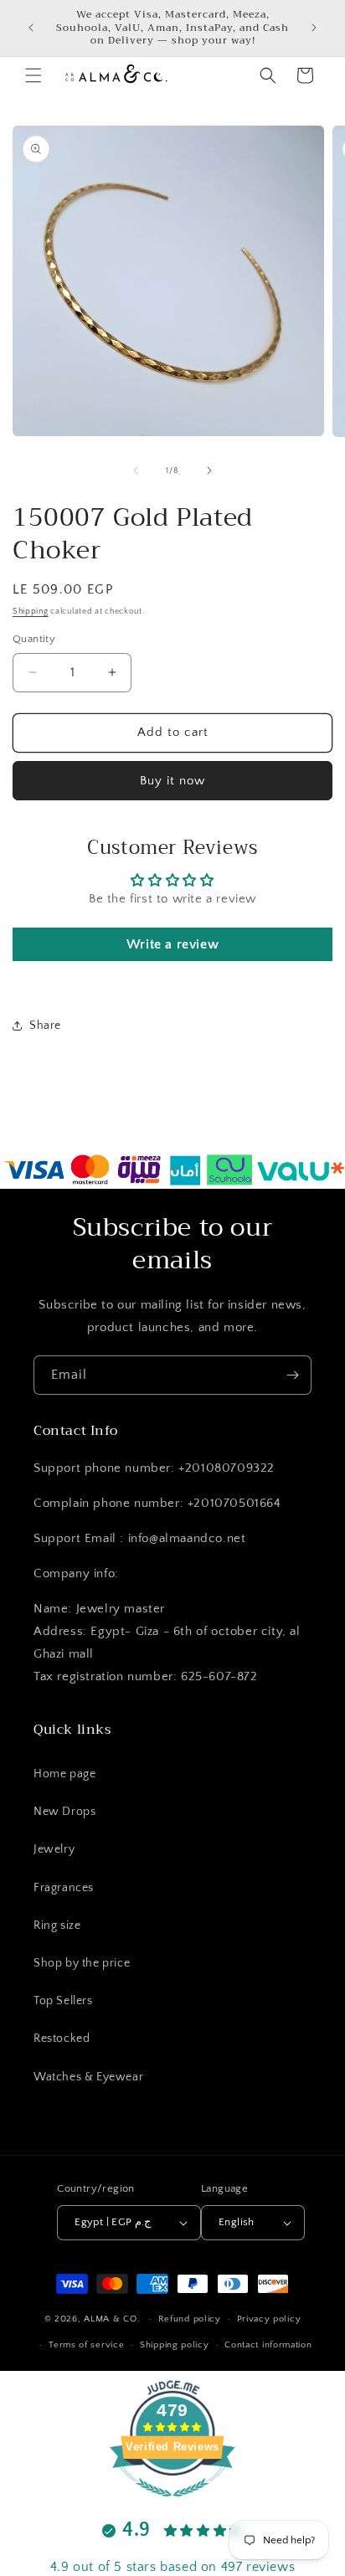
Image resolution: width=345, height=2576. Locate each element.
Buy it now (172, 781)
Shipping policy (175, 2345)
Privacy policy (269, 2319)
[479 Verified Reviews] (172, 2506)
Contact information (268, 2345)
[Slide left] (136, 470)
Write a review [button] (172, 944)
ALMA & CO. (112, 2319)
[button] (33, 75)
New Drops (64, 1812)
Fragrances (64, 1888)
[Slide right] (209, 470)
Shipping (31, 612)
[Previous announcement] (31, 28)
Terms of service (86, 2345)
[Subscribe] (292, 1375)
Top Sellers (63, 2001)
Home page (64, 1774)
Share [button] (45, 1026)
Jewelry (54, 1849)
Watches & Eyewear (88, 2077)
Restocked (62, 2039)
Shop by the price (82, 1963)
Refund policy (190, 2319)
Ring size (57, 1926)
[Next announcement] (314, 28)
